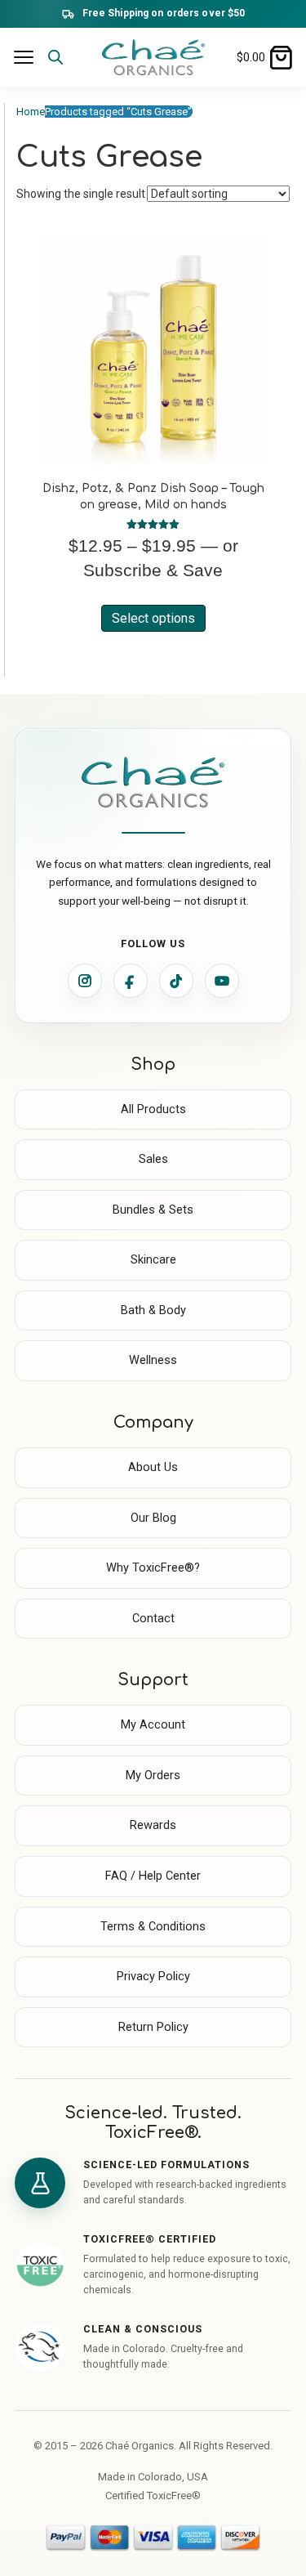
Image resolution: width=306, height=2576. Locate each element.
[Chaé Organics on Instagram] (85, 981)
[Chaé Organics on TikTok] (176, 981)
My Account (153, 1725)
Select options (153, 618)
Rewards (153, 1825)
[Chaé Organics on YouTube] (222, 981)
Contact (153, 1619)
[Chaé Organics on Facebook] (131, 981)
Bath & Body (153, 1310)
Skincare (153, 1260)
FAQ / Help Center (153, 1876)
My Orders (153, 1775)
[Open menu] (24, 57)
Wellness (153, 1360)
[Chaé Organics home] (153, 57)
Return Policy (153, 2027)
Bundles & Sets (153, 1210)
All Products (153, 1109)
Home (31, 112)
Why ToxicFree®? (153, 1568)
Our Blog (153, 1518)
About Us (153, 1467)
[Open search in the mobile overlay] (64, 67)
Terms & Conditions (153, 1927)
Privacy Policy (153, 1977)
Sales (153, 1159)
